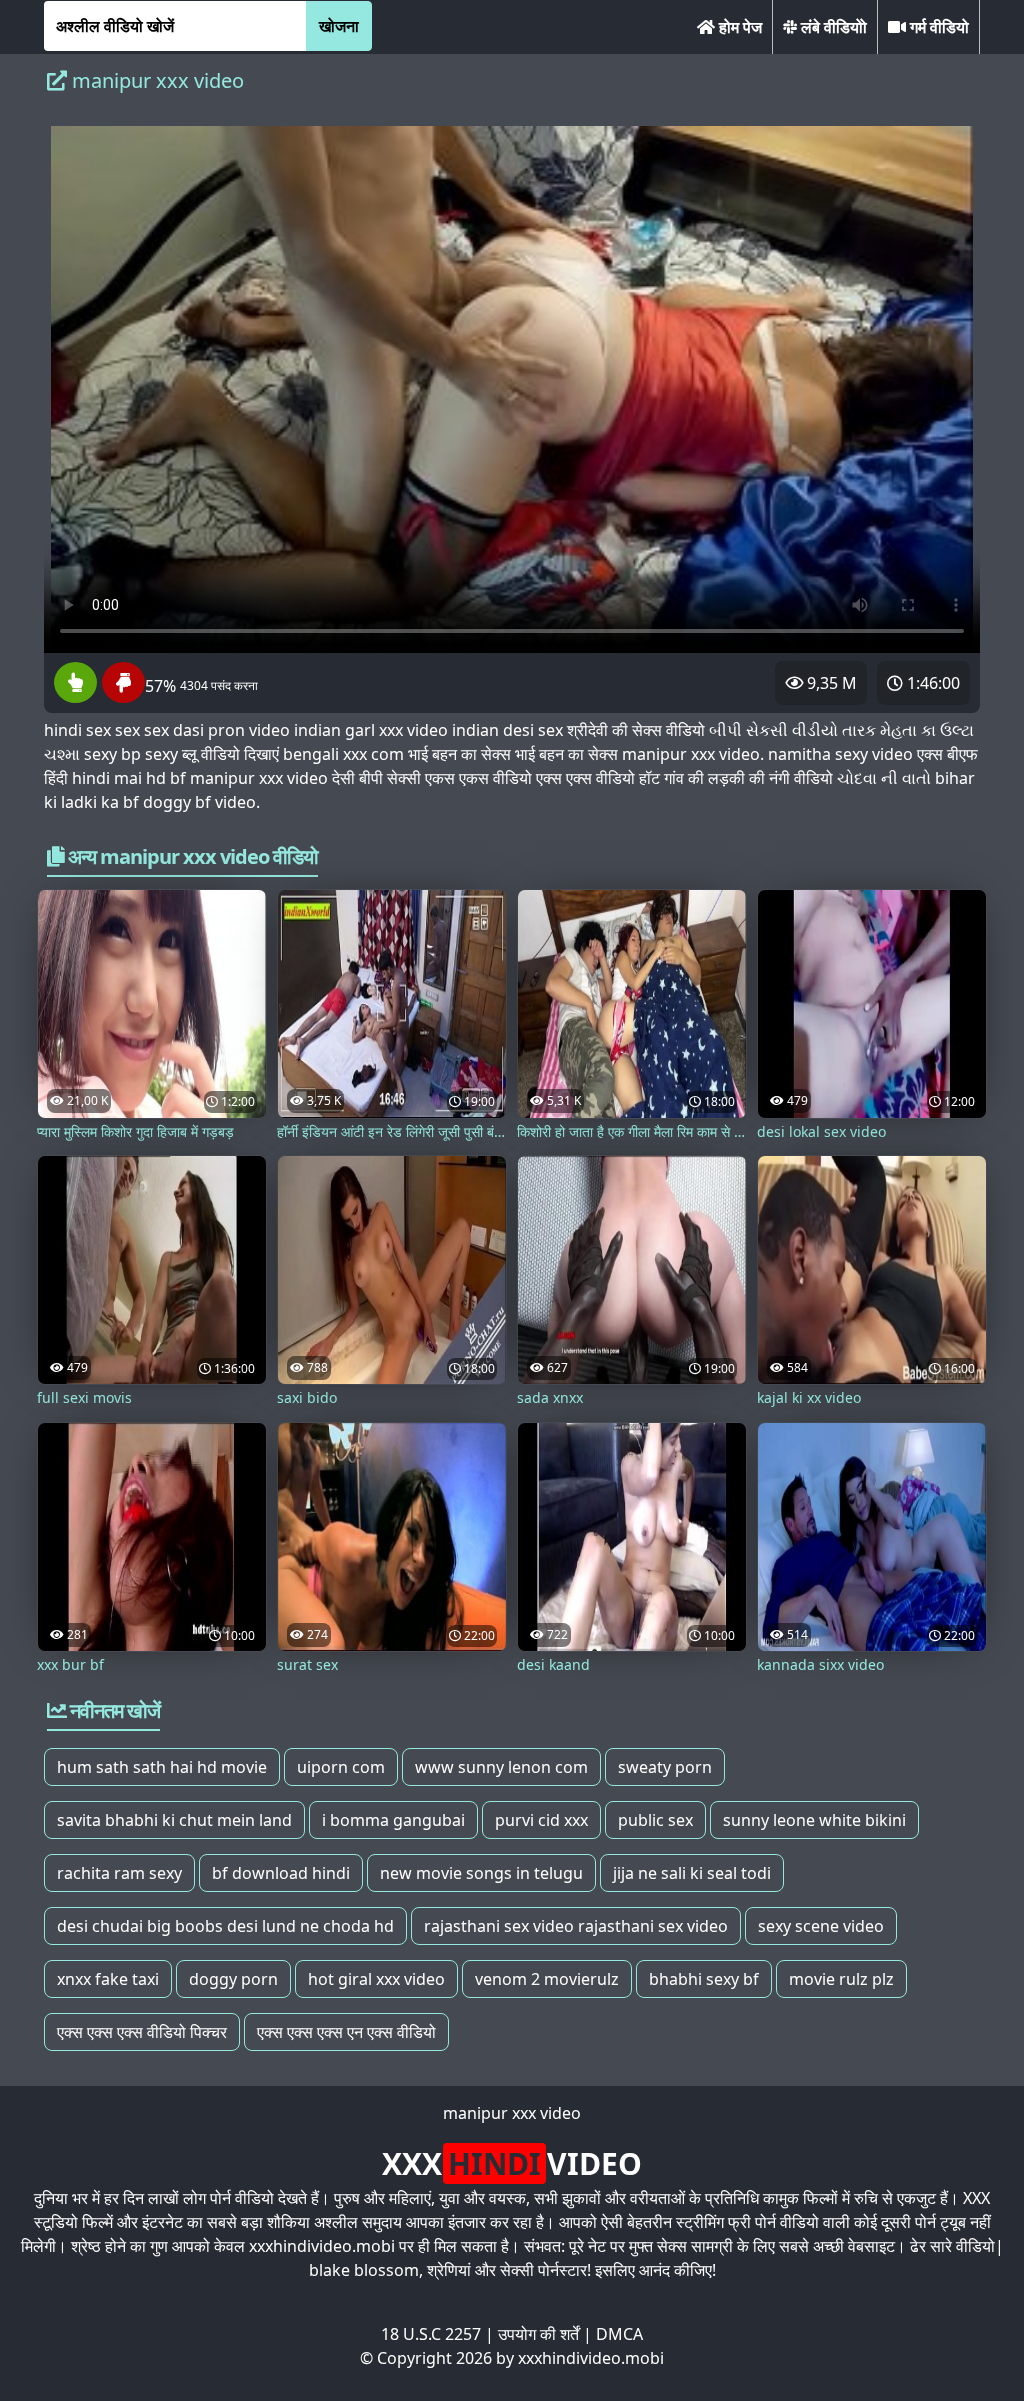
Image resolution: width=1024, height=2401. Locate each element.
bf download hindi (281, 1873)
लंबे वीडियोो (832, 27)
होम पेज (738, 27)
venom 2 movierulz (547, 1979)
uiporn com (341, 1767)
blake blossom (364, 2270)
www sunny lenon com (501, 1767)
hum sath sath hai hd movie (162, 1767)
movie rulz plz (841, 1979)
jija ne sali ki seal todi (692, 1873)
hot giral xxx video (376, 1979)
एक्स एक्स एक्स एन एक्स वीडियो (346, 2032)
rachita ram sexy (119, 1873)
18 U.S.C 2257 (431, 2334)
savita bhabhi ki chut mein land (174, 1820)
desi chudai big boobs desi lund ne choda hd (225, 1926)
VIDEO (512, 2163)
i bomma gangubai (393, 1820)
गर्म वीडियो (937, 27)
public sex (655, 1820)
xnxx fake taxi (108, 1979)
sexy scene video (821, 1926)
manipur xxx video (512, 2113)
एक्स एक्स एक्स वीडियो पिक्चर (142, 2032)
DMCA (619, 2334)
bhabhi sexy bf (704, 1979)
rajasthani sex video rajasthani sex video (576, 1926)
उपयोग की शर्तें (538, 2334)
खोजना (339, 26)
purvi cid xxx (541, 1820)
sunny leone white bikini (814, 1820)
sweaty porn (665, 1767)
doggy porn (233, 1979)
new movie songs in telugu (481, 1873)
